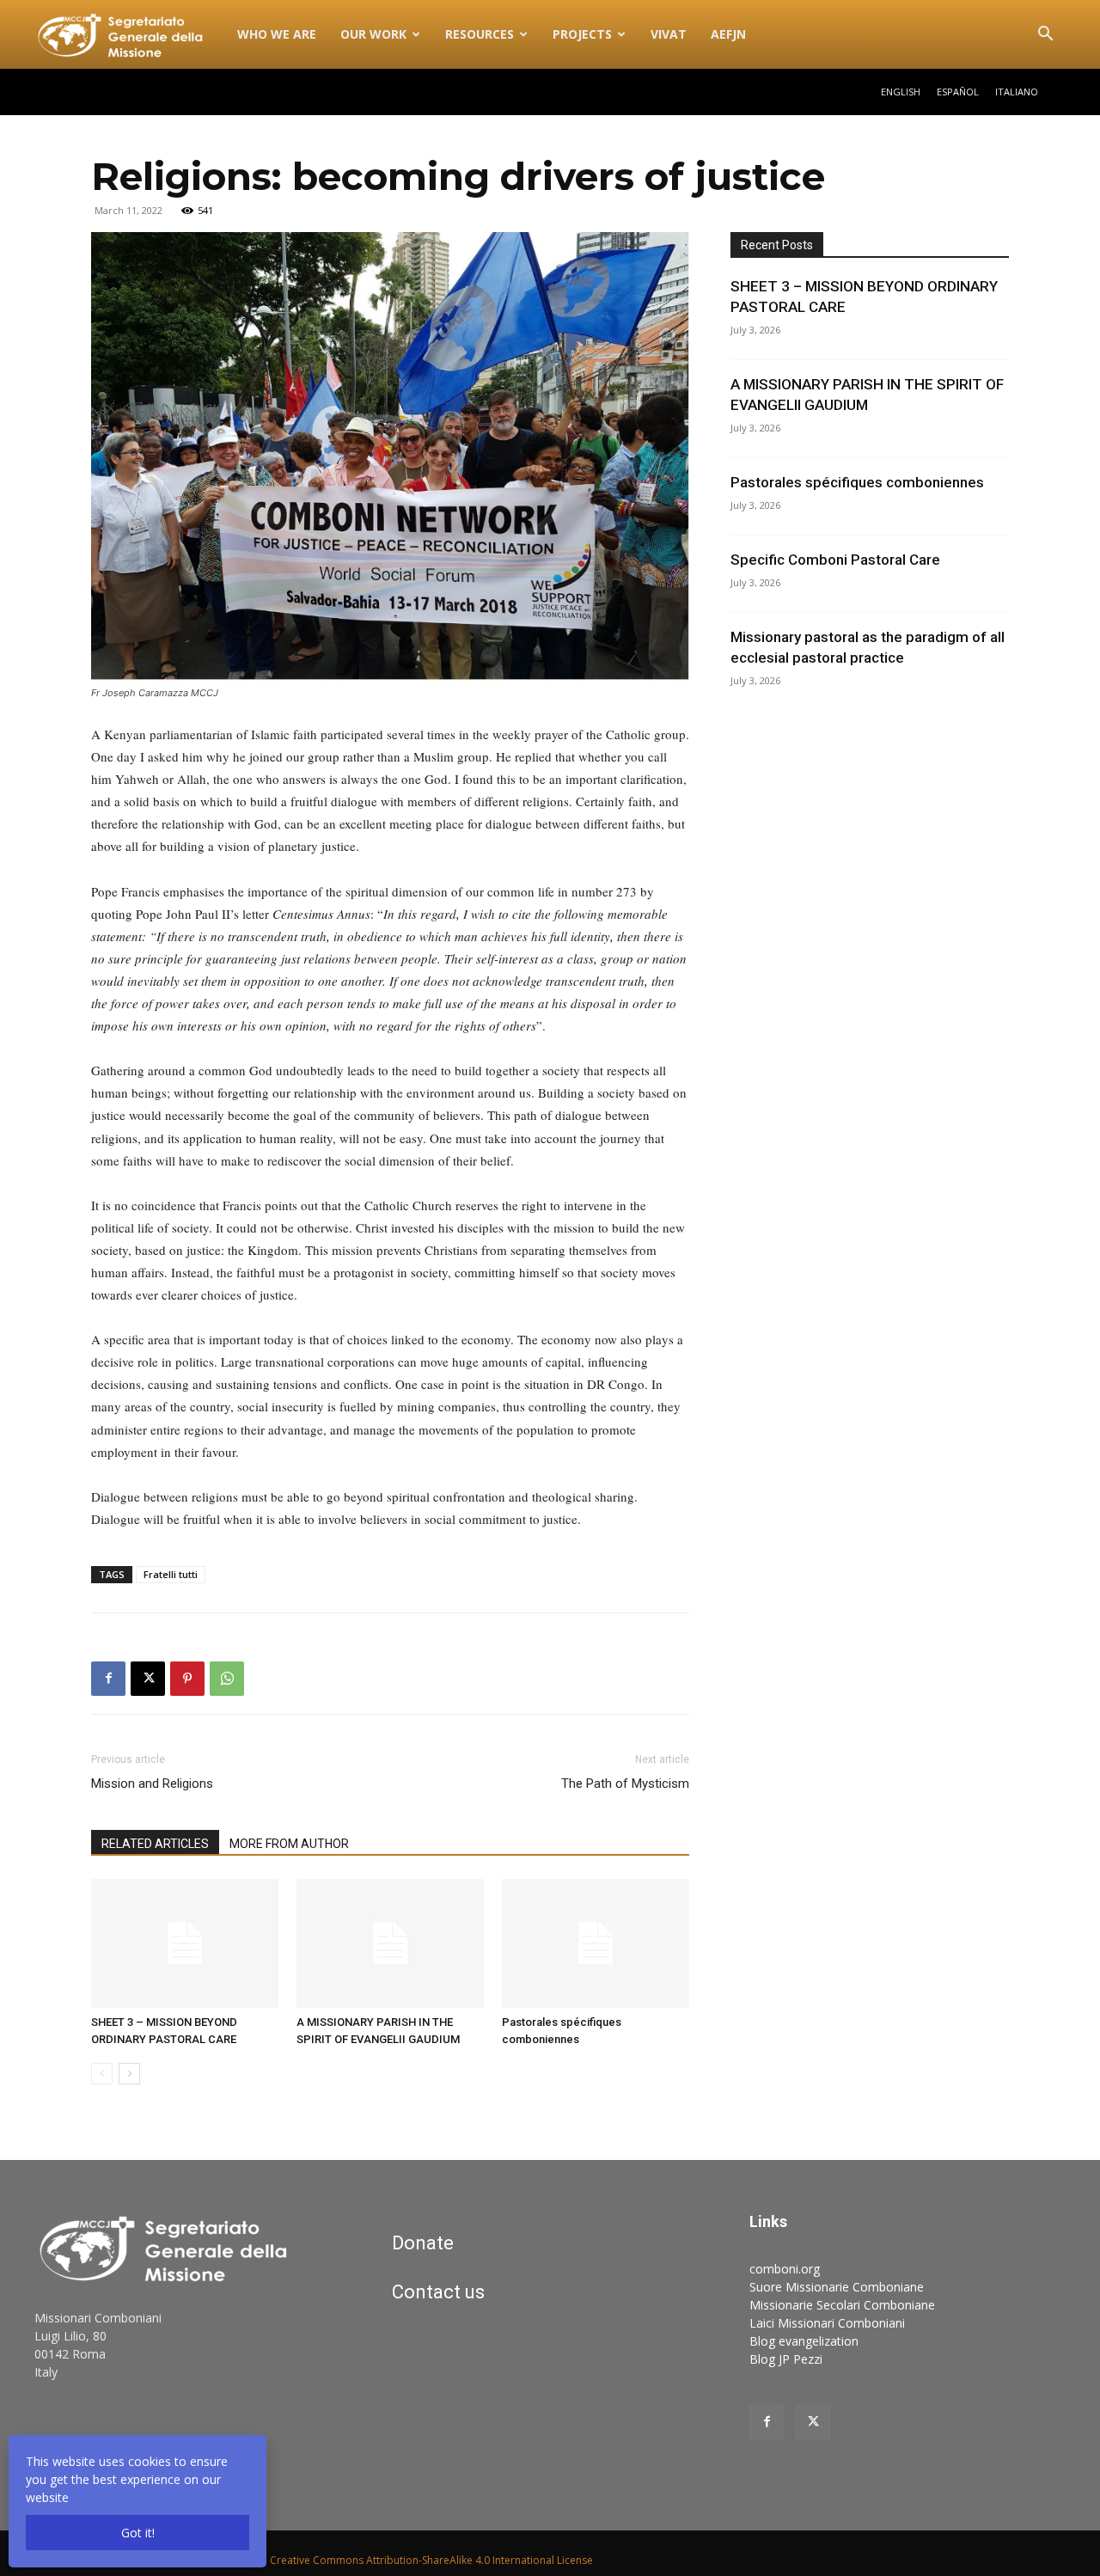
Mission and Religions (152, 1784)
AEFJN (728, 34)
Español (958, 92)
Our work (373, 34)
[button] (1045, 36)
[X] (148, 1679)
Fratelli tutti (171, 1574)
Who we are (277, 34)
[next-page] (129, 2074)
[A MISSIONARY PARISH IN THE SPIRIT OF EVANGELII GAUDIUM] (390, 1943)
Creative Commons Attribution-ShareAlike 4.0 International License (431, 2560)
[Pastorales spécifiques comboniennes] (596, 1943)
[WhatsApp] (227, 1679)
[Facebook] (108, 1679)
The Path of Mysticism (625, 1784)
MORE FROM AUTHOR (289, 1844)
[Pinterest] (187, 1679)
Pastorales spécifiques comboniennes (857, 482)
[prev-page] (102, 2074)
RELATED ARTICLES (155, 1844)
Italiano (1017, 92)
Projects (582, 34)
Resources (480, 34)
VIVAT (669, 34)
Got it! (138, 2533)
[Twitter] (813, 2422)
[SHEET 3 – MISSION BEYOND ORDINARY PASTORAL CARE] (185, 1943)
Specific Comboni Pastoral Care (835, 560)
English (901, 92)
